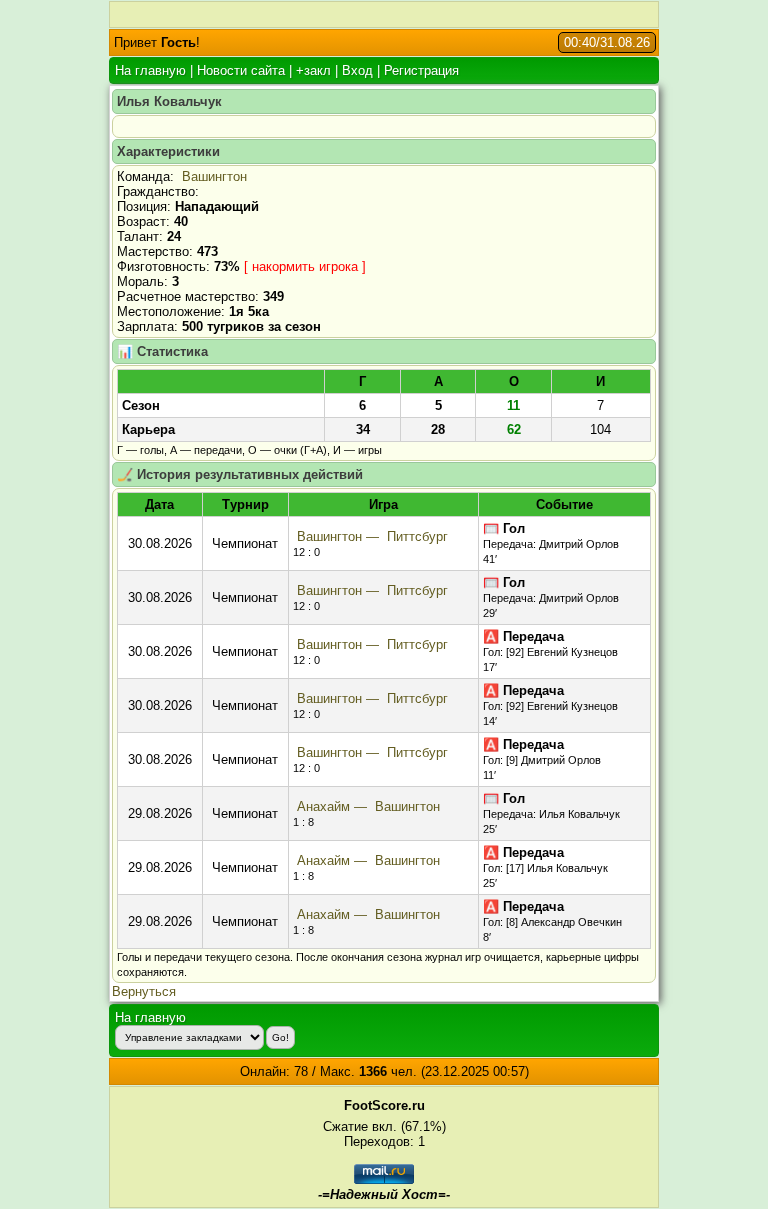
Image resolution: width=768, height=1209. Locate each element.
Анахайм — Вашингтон (366, 806)
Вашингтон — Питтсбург (370, 536)
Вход (357, 70)
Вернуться (144, 991)
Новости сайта (241, 70)
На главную (150, 70)
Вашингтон (214, 176)
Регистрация (421, 70)
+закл (313, 70)
